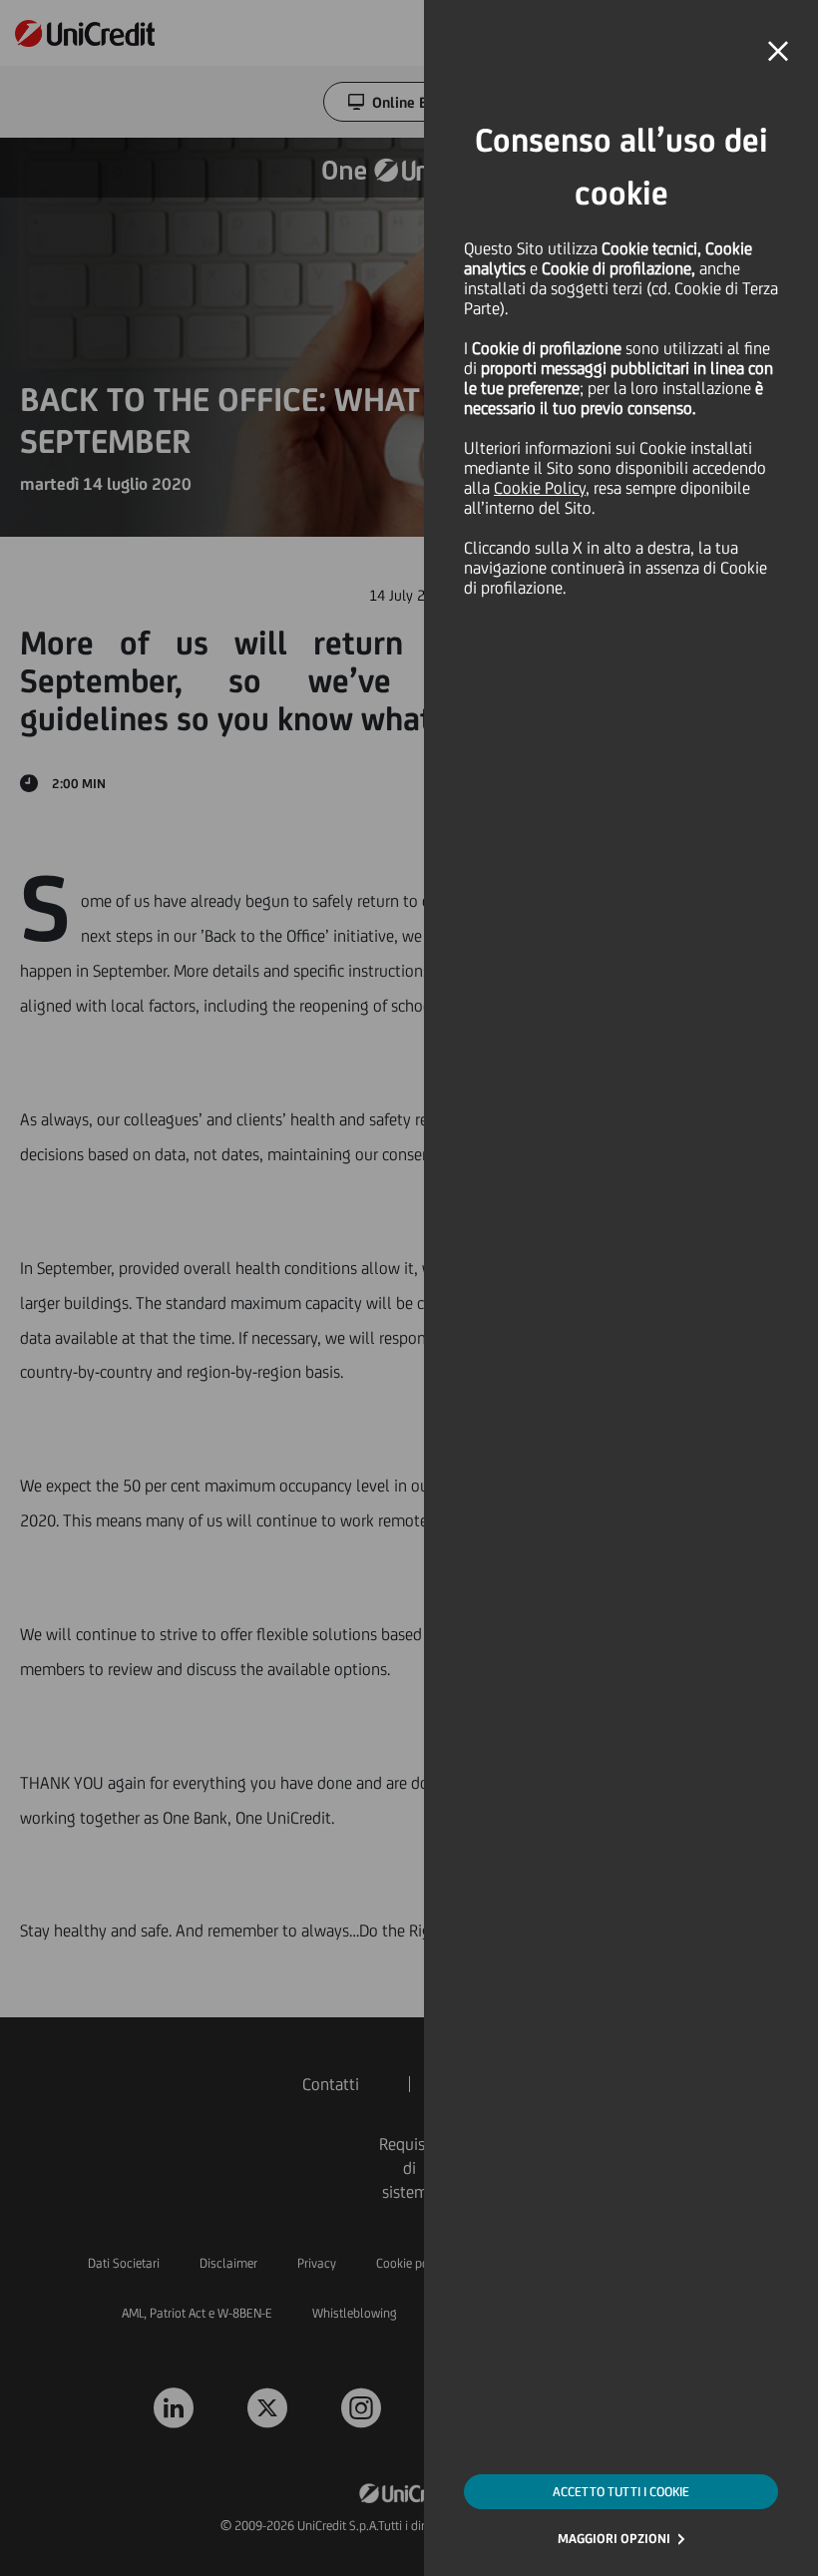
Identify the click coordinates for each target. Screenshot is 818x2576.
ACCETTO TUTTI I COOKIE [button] (621, 2492)
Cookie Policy (540, 488)
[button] (778, 52)
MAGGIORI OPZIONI (614, 2539)
